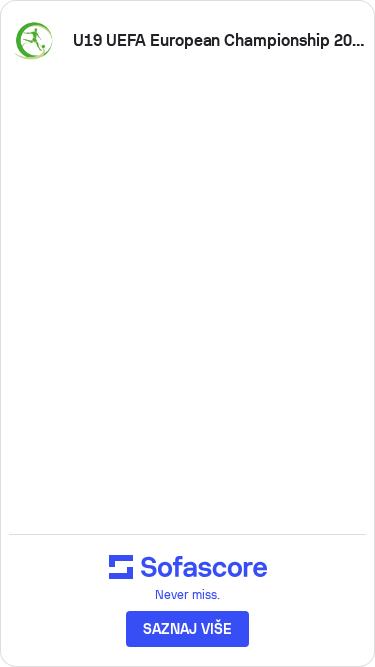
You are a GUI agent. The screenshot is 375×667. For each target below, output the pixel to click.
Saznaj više (187, 629)
